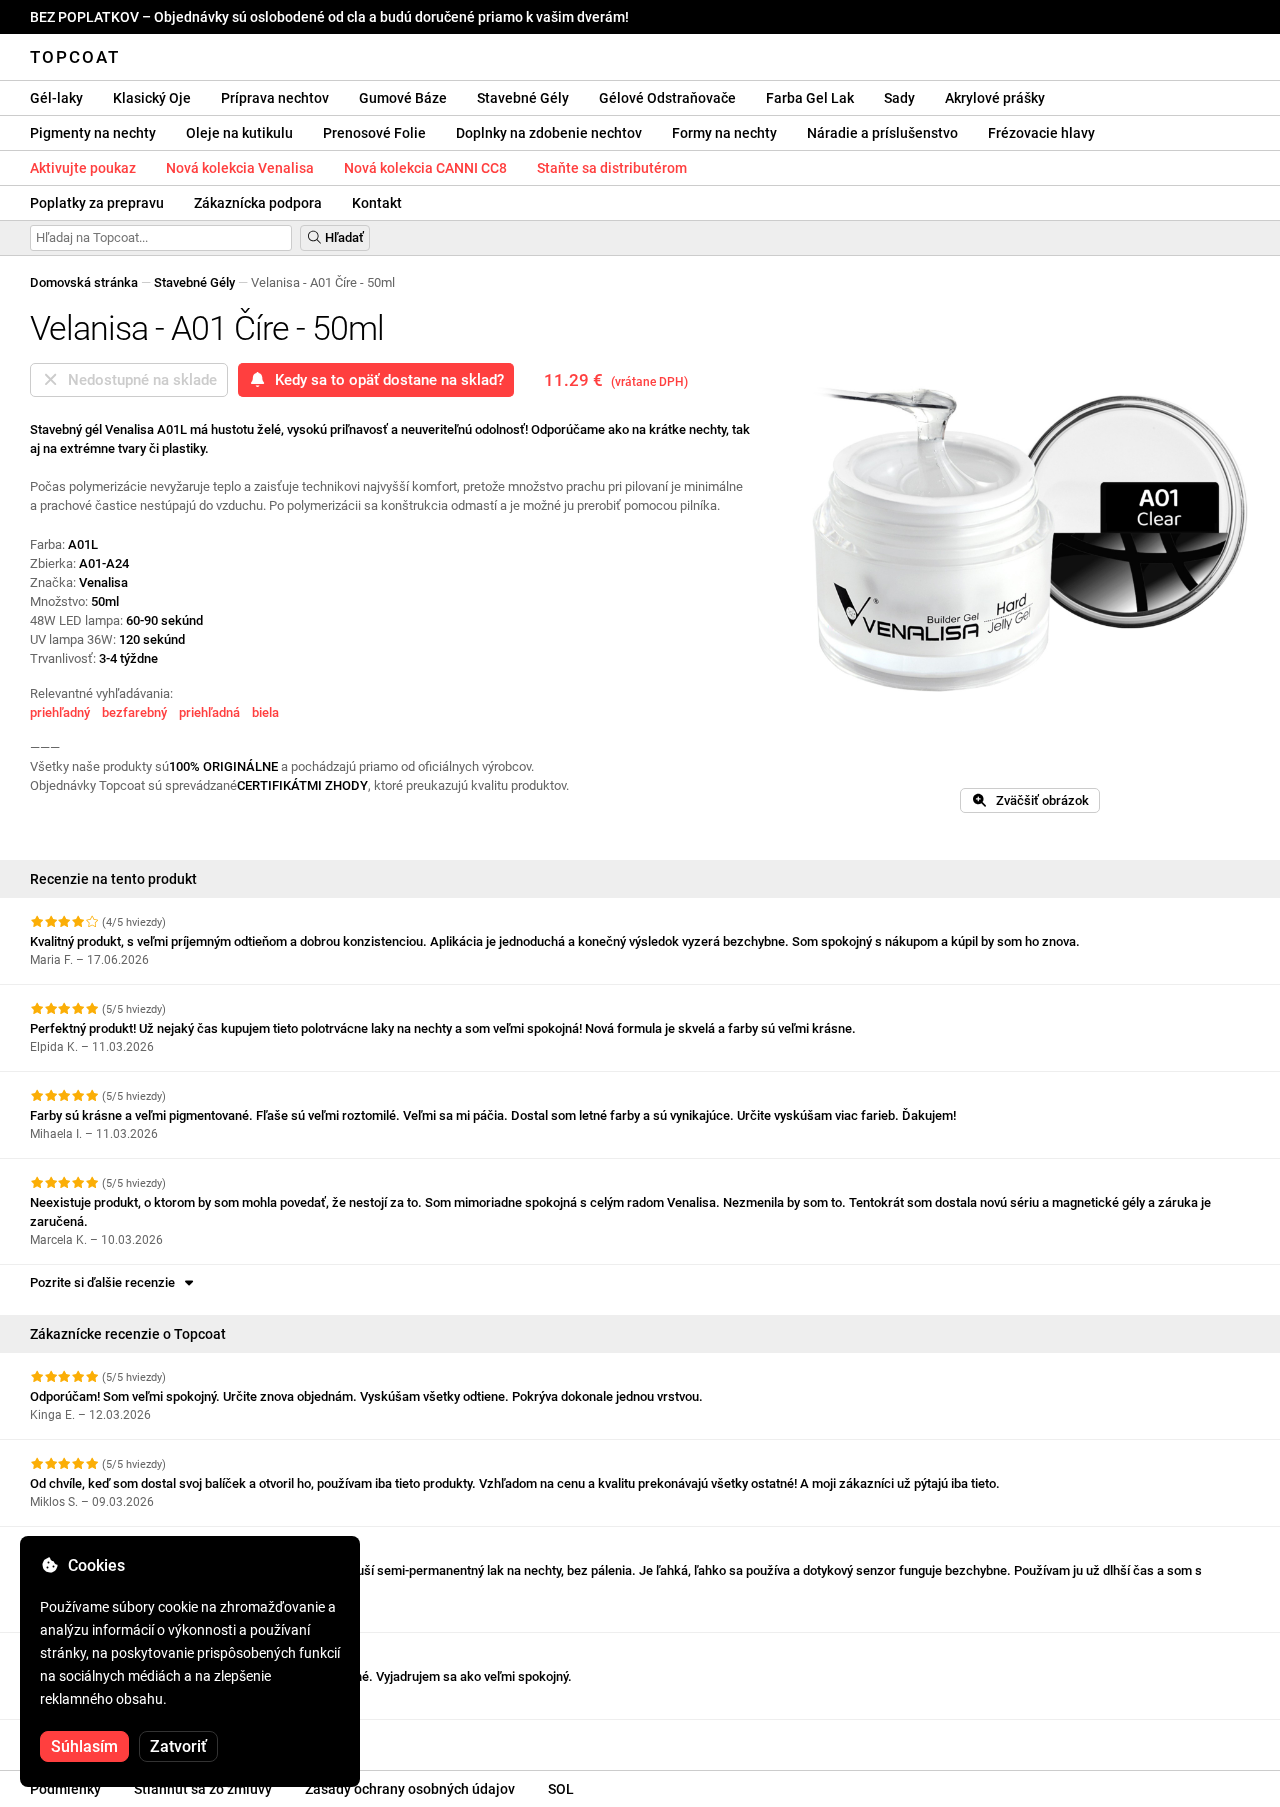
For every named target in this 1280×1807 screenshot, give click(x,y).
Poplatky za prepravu (97, 203)
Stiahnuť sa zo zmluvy (203, 1789)
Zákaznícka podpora (258, 203)
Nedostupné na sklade (138, 380)
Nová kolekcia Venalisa (240, 168)
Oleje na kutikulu (239, 133)
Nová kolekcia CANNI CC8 (425, 168)
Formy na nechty (724, 133)
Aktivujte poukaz (83, 168)
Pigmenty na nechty (93, 133)
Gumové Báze (403, 98)
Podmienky (65, 1789)
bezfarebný (134, 712)
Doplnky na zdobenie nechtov (549, 133)
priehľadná (209, 712)
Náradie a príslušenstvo (882, 133)
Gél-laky (56, 98)
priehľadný (60, 712)
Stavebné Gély (523, 98)
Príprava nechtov (275, 98)
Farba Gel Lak (810, 98)
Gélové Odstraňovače (667, 98)
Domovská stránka (84, 282)
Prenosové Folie (374, 133)
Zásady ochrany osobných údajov (410, 1789)
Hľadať (343, 237)
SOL (561, 1789)
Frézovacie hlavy (1041, 133)
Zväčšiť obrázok (1038, 800)
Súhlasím (84, 1746)
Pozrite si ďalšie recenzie (105, 1282)
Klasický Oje (152, 98)
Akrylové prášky (995, 98)
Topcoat (75, 57)
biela (265, 712)
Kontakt (377, 203)
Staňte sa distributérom (612, 168)
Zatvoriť (178, 1746)
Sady (899, 98)
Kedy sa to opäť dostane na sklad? (385, 380)
